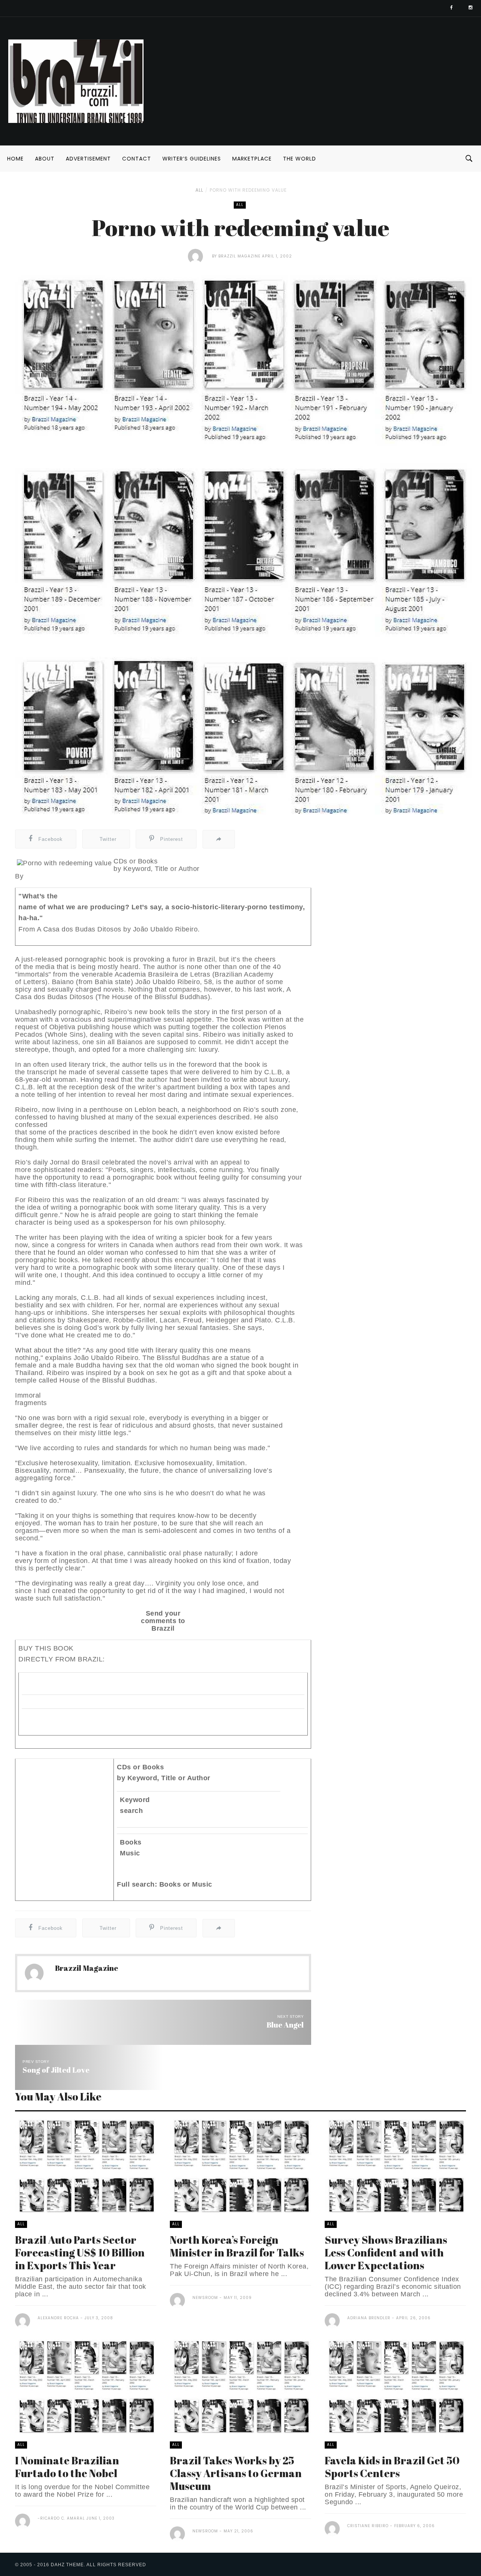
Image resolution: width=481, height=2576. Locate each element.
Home (15, 159)
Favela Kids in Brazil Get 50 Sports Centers (392, 2467)
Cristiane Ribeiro (368, 2526)
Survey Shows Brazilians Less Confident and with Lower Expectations (386, 2252)
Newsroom (205, 2298)
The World (299, 159)
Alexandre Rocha (58, 2318)
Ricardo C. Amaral (63, 2518)
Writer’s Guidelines (192, 159)
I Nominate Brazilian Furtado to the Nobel (67, 2467)
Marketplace (252, 159)
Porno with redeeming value (248, 190)
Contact (137, 159)
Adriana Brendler (369, 2318)
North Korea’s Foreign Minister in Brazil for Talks (237, 2246)
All (199, 190)
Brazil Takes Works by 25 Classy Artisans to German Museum (236, 2473)
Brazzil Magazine (239, 256)
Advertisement (88, 159)
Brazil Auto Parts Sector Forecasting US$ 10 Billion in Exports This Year (80, 2252)
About (45, 159)
